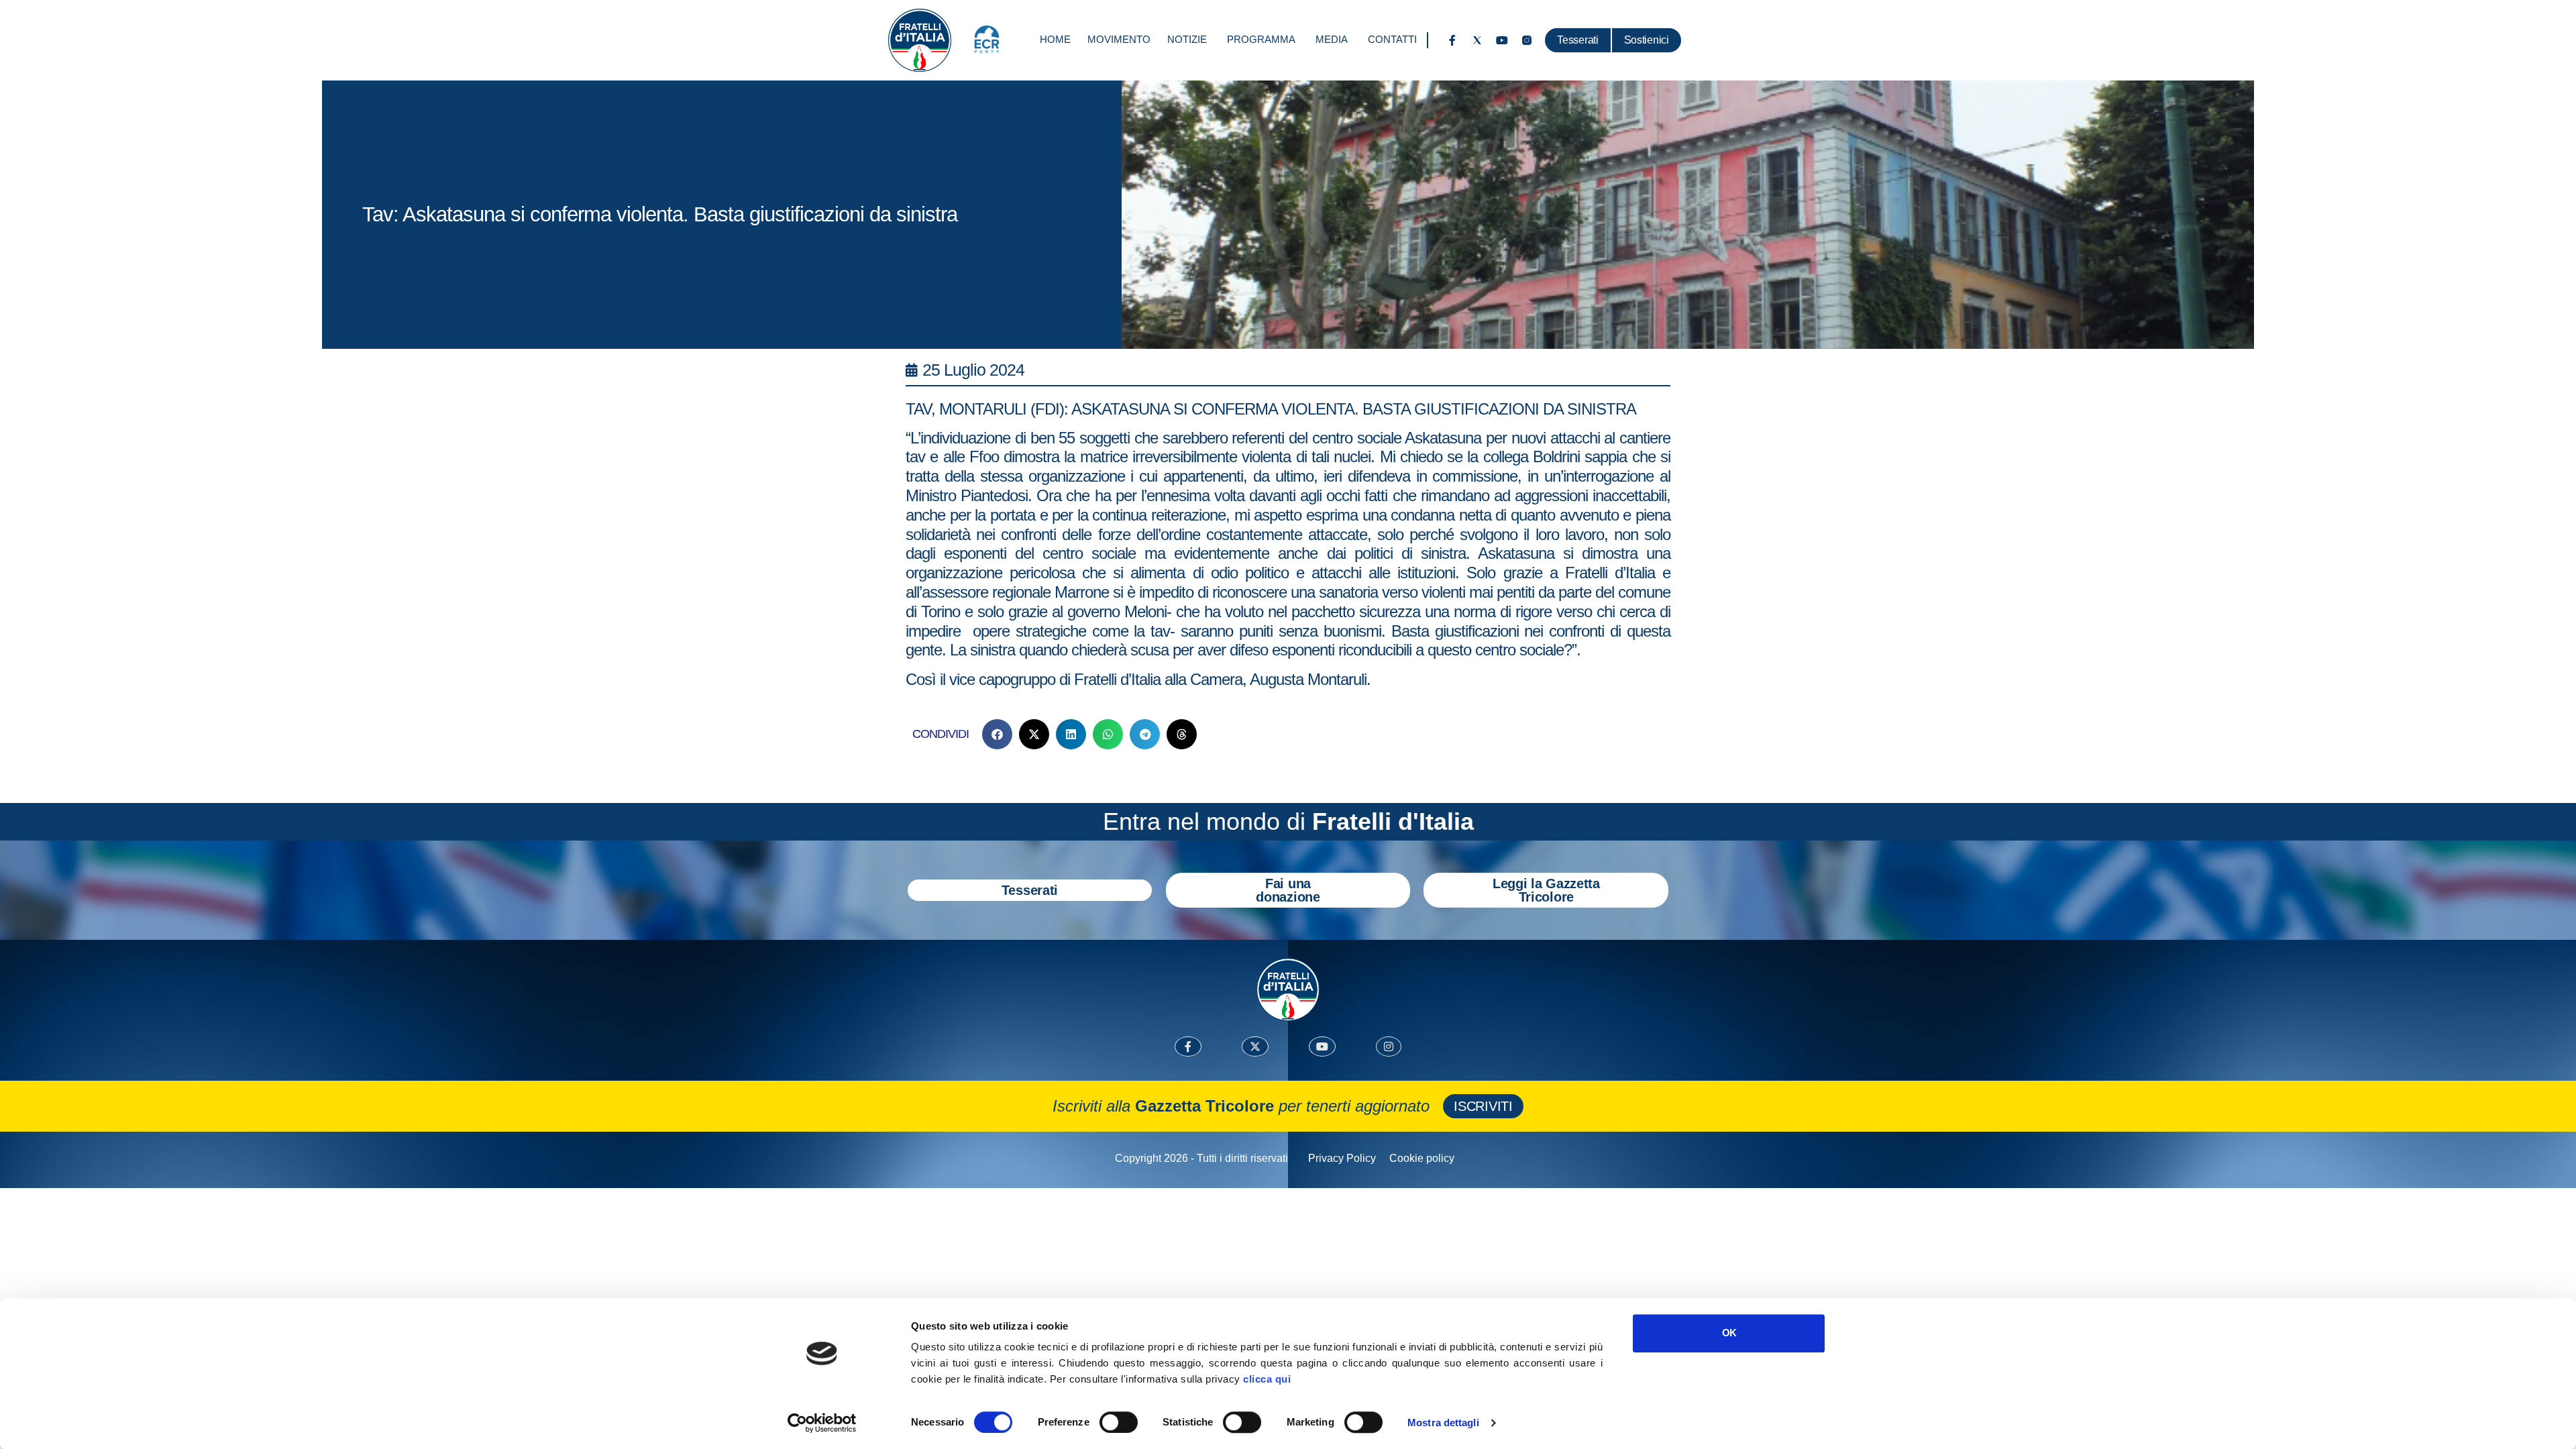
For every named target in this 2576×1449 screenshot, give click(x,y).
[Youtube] (1502, 40)
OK (1729, 1333)
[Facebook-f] (1452, 40)
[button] (997, 734)
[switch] (1119, 1422)
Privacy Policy (1342, 1158)
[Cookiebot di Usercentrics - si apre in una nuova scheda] (822, 1423)
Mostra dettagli (1443, 1423)
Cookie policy (1422, 1158)
